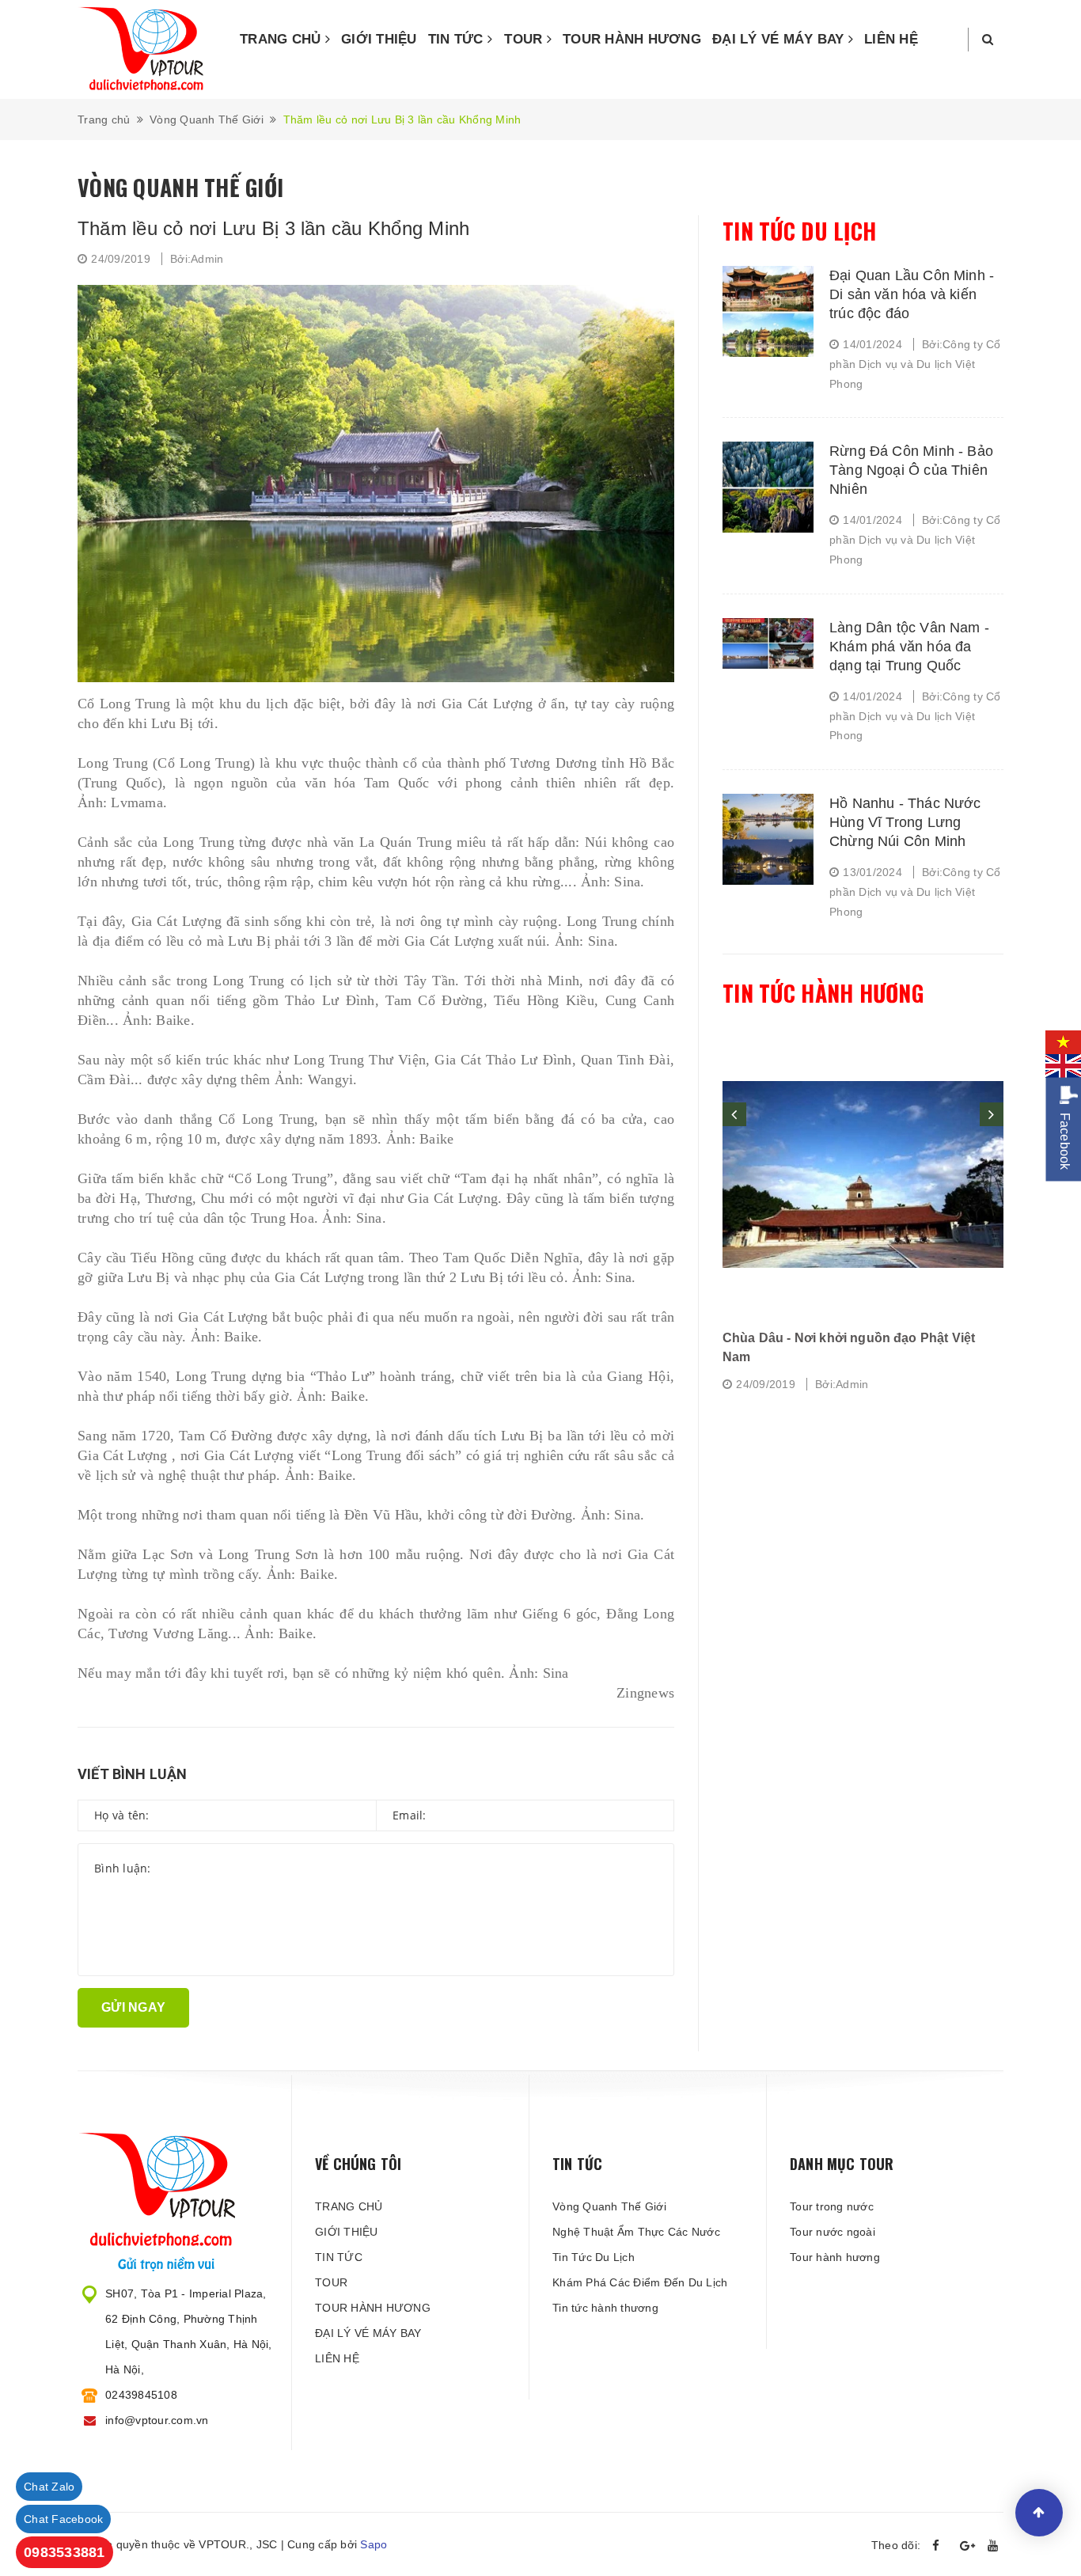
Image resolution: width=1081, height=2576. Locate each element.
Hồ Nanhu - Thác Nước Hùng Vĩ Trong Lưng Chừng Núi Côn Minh (905, 822)
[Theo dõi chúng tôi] (940, 2546)
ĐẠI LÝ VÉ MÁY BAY (780, 39)
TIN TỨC (458, 39)
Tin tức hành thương (605, 2308)
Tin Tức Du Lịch (594, 2257)
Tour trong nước (832, 2206)
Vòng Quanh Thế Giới (609, 2206)
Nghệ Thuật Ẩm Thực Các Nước (636, 2232)
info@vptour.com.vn (157, 2420)
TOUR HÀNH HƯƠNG (632, 39)
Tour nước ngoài (833, 2232)
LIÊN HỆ (891, 39)
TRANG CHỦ (283, 39)
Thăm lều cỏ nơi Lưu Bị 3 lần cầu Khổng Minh (273, 228)
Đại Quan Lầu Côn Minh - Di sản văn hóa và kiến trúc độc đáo (912, 294)
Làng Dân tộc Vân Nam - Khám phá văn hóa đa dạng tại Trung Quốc (909, 647)
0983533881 (64, 2552)
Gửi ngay (133, 2007)
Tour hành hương (835, 2257)
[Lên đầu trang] (1039, 2513)
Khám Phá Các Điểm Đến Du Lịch (640, 2282)
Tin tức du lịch (799, 231)
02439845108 (141, 2395)
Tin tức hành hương (823, 993)
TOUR (525, 39)
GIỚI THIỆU (379, 39)
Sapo (374, 2544)
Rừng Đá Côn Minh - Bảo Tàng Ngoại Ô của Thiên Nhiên (911, 470)
